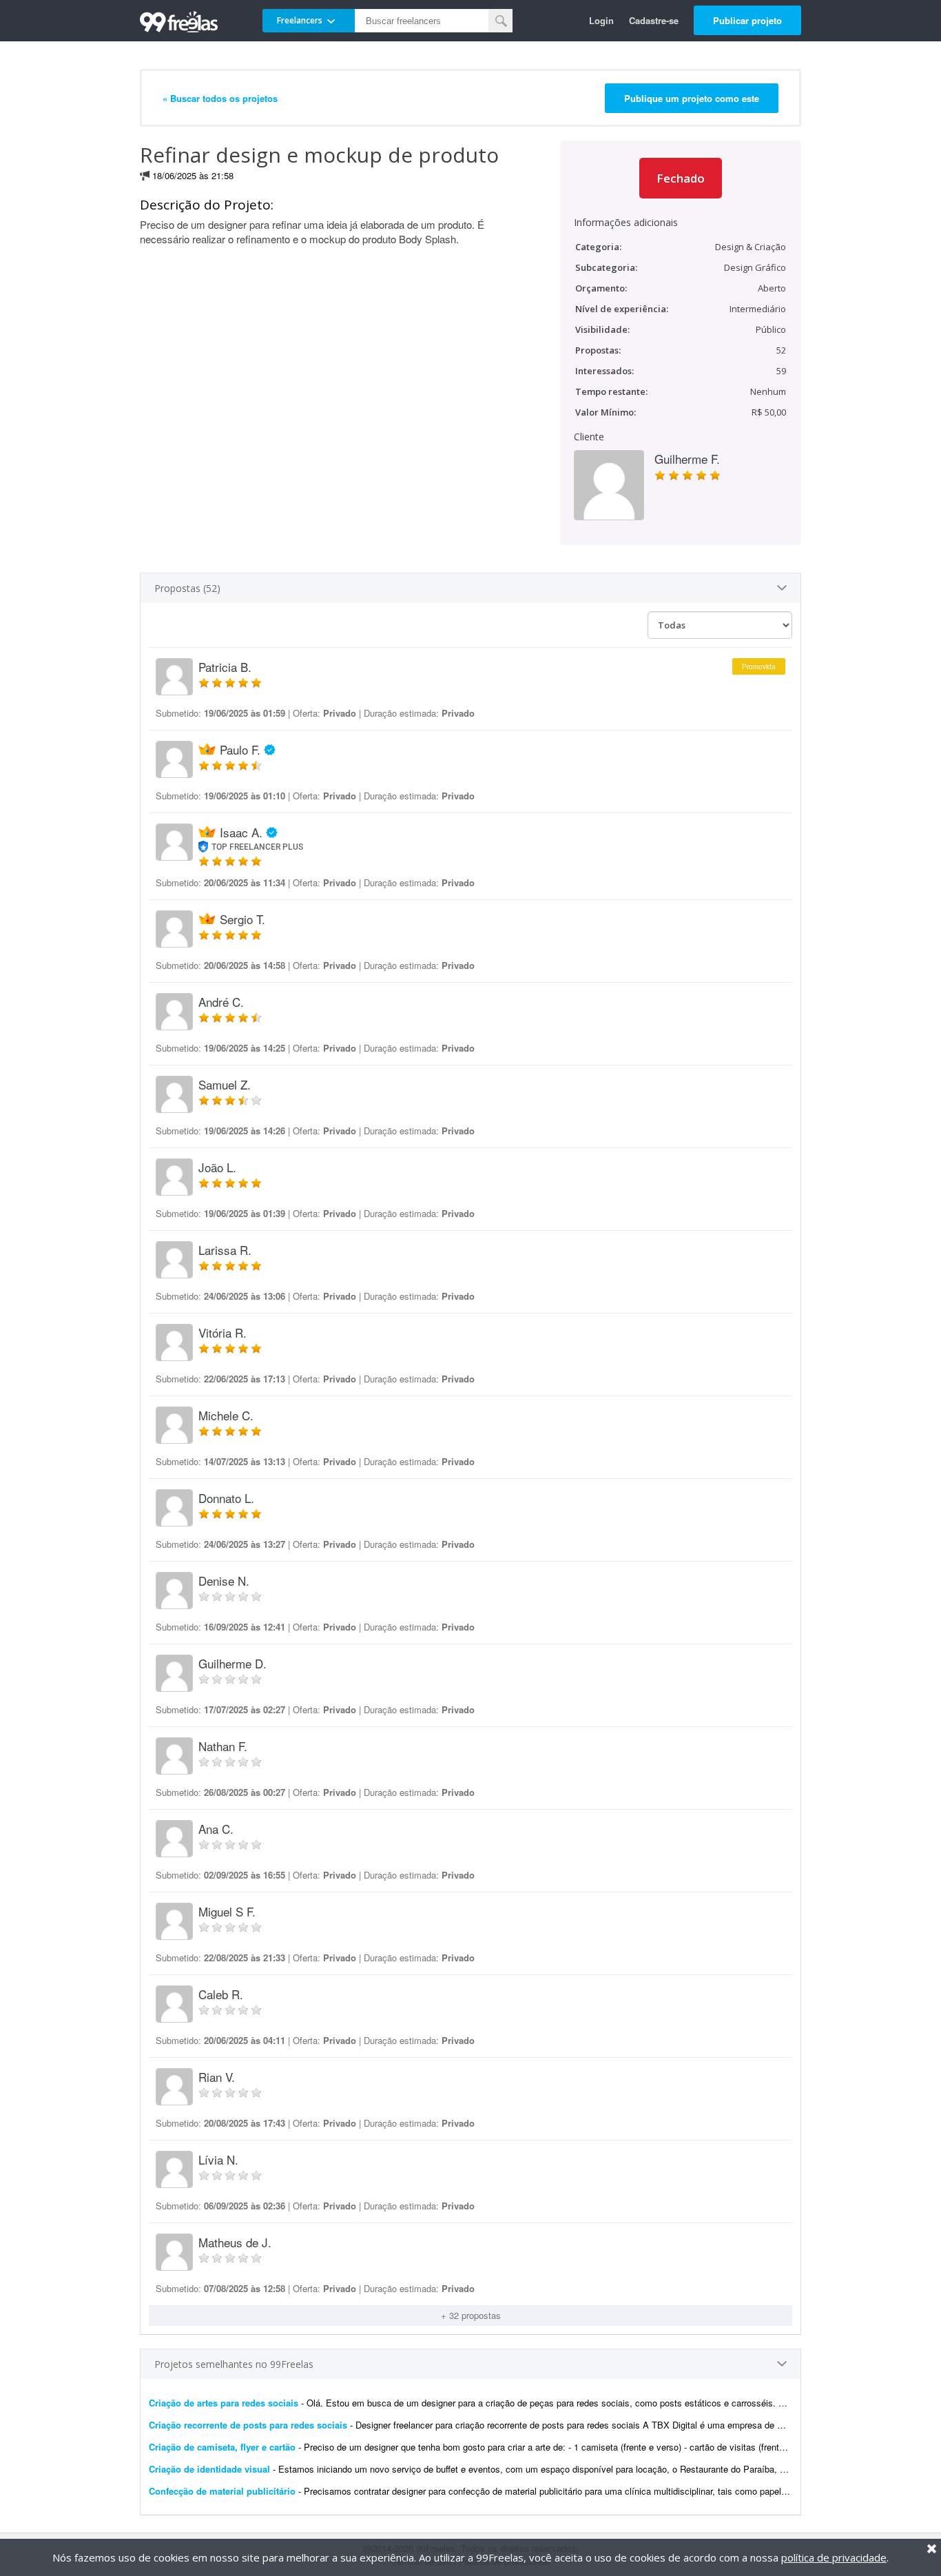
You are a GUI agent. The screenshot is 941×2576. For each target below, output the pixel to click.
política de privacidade (834, 2557)
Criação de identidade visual (209, 2469)
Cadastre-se (654, 20)
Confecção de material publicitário (224, 2491)
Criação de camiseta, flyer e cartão (222, 2447)
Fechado (681, 178)
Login (601, 20)
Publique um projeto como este (692, 98)
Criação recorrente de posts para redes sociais (248, 2425)
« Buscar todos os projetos (220, 98)
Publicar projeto (747, 20)
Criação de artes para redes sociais (224, 2403)
